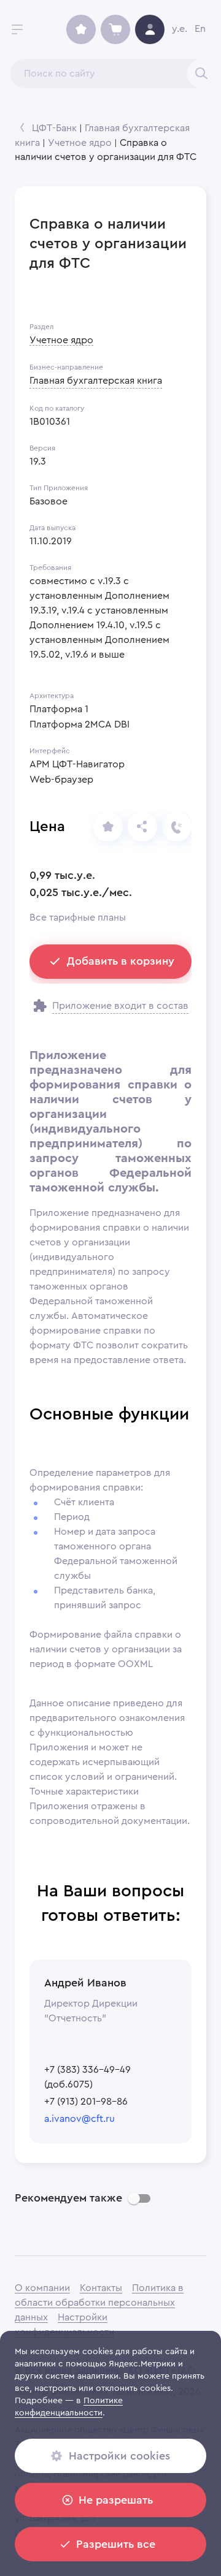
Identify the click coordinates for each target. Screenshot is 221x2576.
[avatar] (150, 29)
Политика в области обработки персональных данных (99, 2303)
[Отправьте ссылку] (142, 827)
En (200, 29)
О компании (42, 2288)
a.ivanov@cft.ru (79, 2119)
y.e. (180, 29)
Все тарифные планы (78, 918)
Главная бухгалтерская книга (96, 381)
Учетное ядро (80, 143)
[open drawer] (17, 29)
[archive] (81, 29)
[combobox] (113, 74)
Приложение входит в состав (120, 1006)
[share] (108, 827)
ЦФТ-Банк (54, 128)
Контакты (101, 2288)
